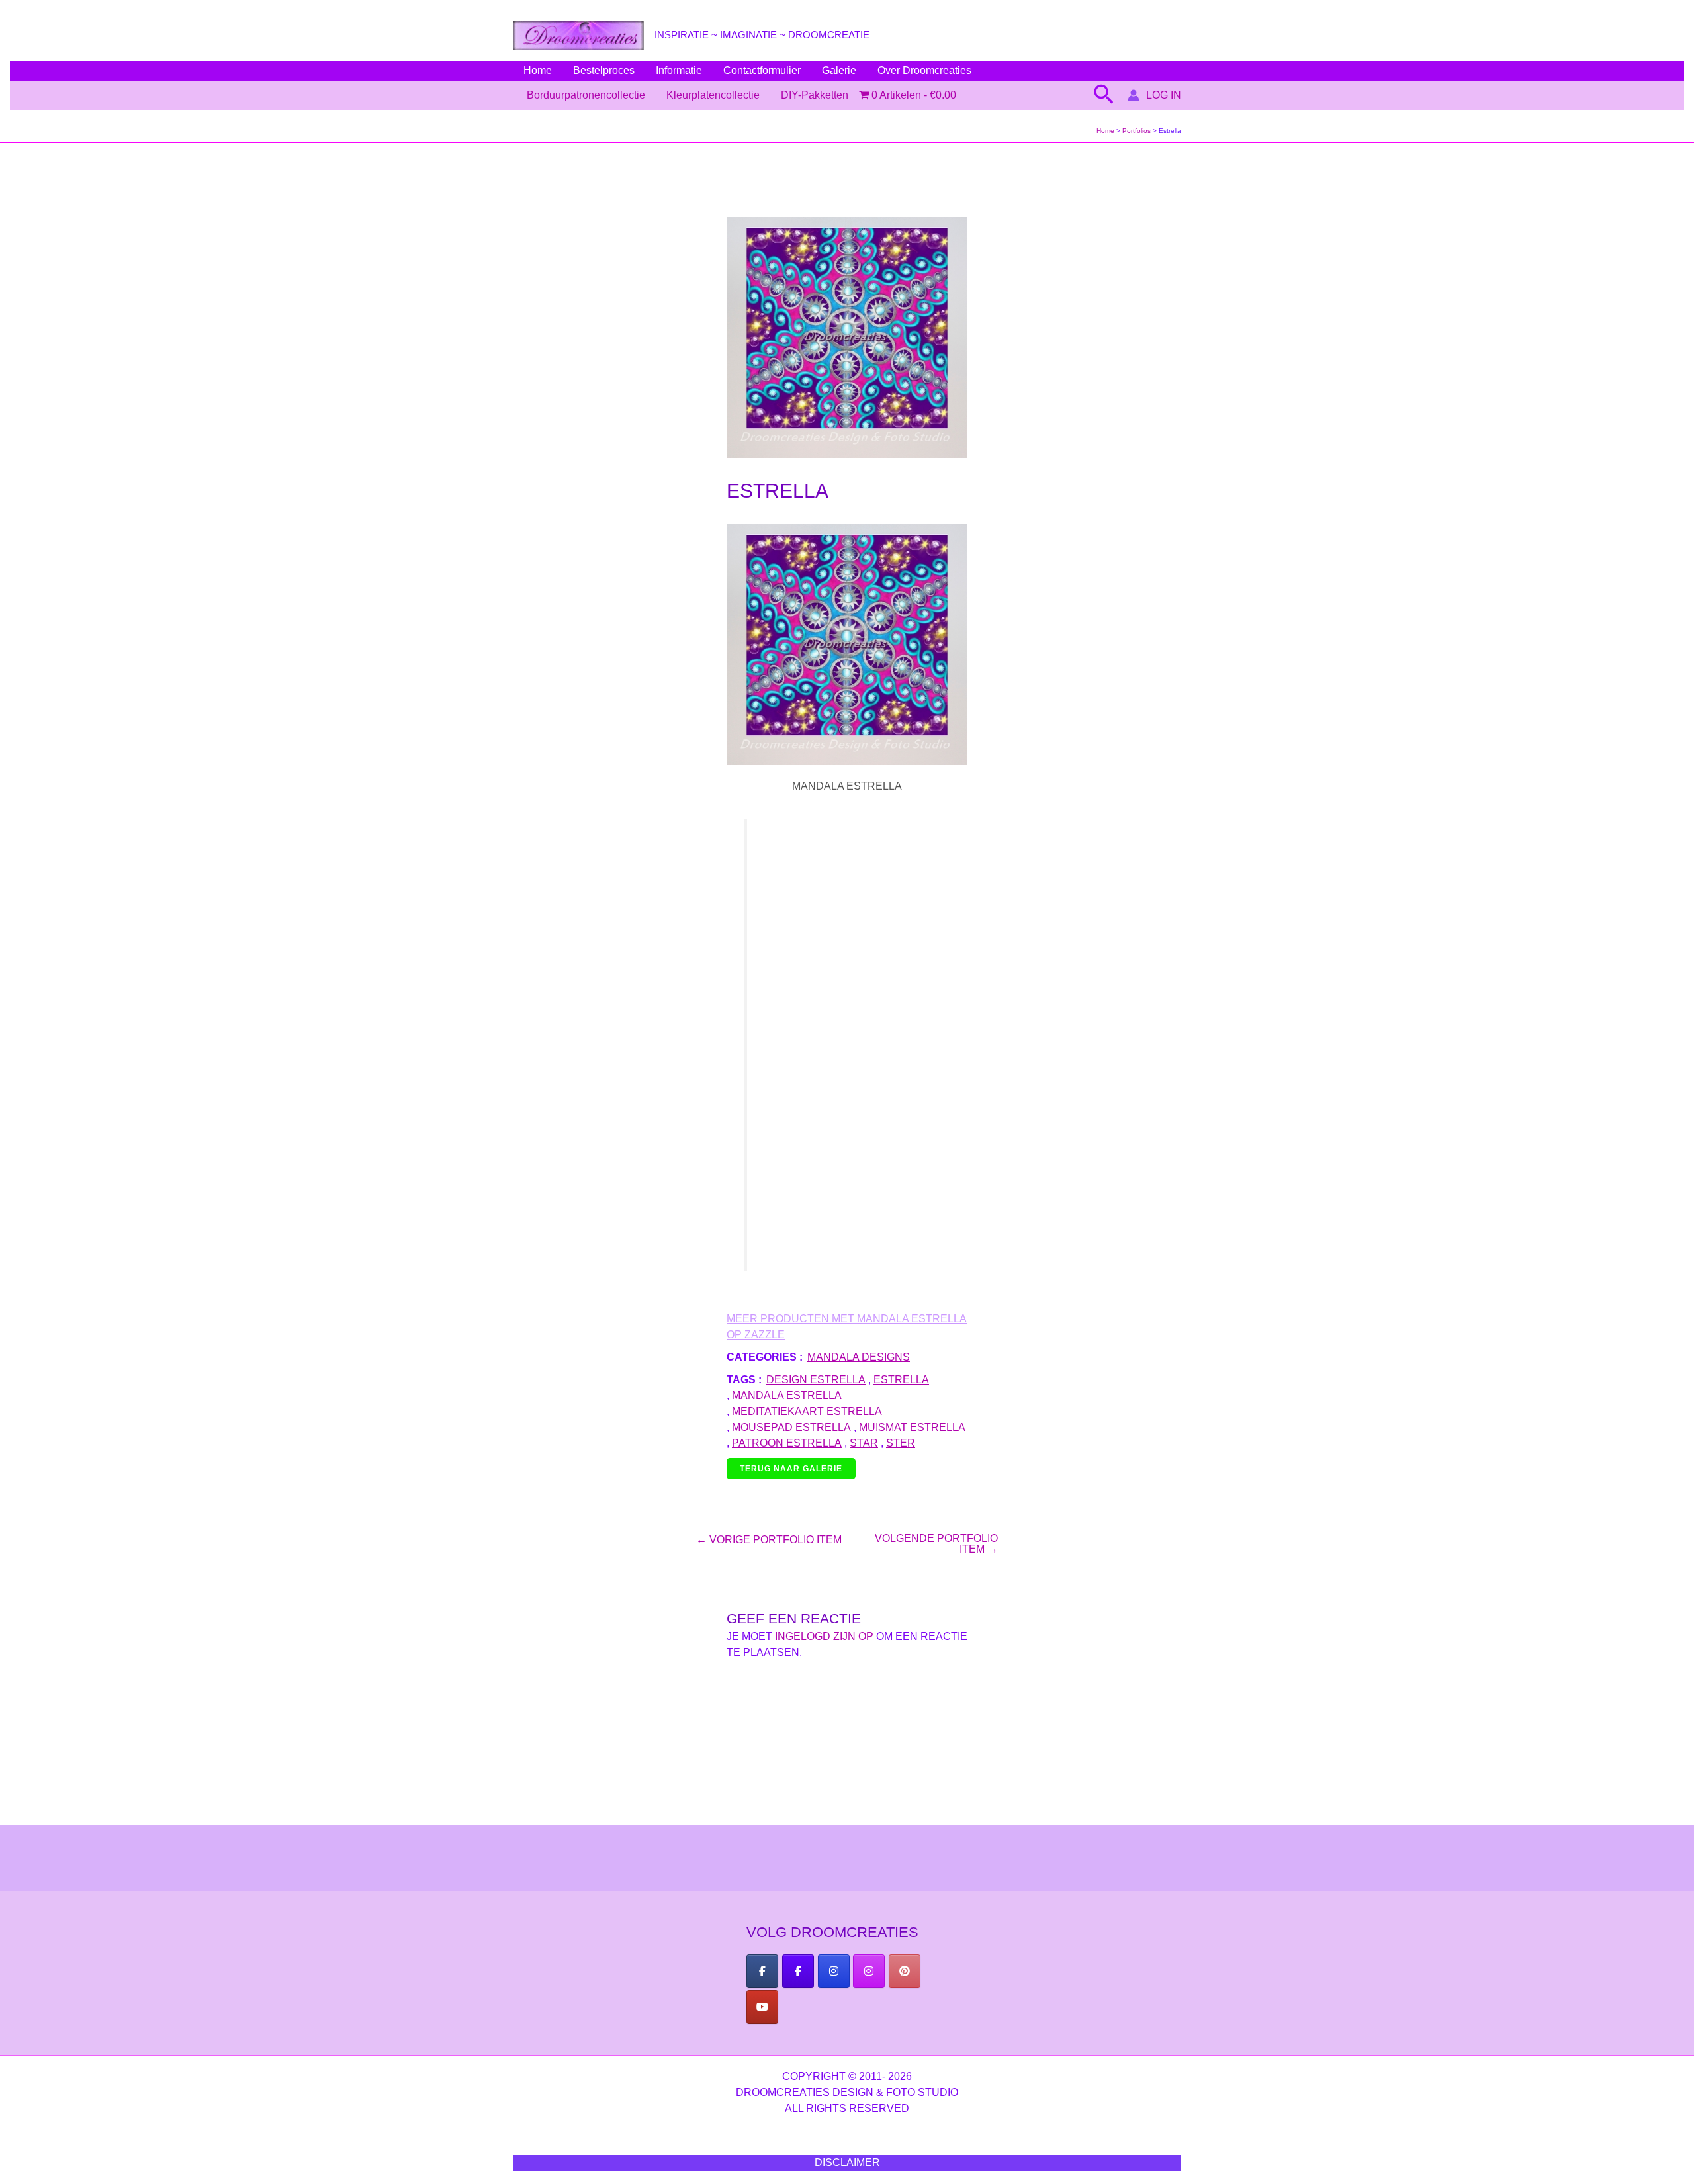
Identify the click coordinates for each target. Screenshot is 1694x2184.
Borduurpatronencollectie (586, 95)
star (864, 1443)
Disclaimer (847, 2162)
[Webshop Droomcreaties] (798, 1971)
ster (901, 1443)
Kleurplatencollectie (713, 95)
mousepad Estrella (791, 1427)
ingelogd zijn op (824, 1636)
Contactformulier (762, 70)
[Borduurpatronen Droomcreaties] (762, 1971)
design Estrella (816, 1380)
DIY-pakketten (815, 95)
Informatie (679, 70)
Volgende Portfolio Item (936, 1544)
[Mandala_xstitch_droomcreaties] (869, 1971)
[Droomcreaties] (905, 1971)
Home (538, 70)
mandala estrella (787, 1395)
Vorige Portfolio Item (769, 1540)
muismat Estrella (912, 1427)
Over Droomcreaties (924, 70)
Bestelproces (604, 70)
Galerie (839, 70)
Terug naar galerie (791, 1469)
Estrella (901, 1380)
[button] (1104, 95)
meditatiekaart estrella (807, 1411)
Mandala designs (859, 1357)
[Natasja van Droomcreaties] (834, 1971)
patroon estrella (787, 1443)
